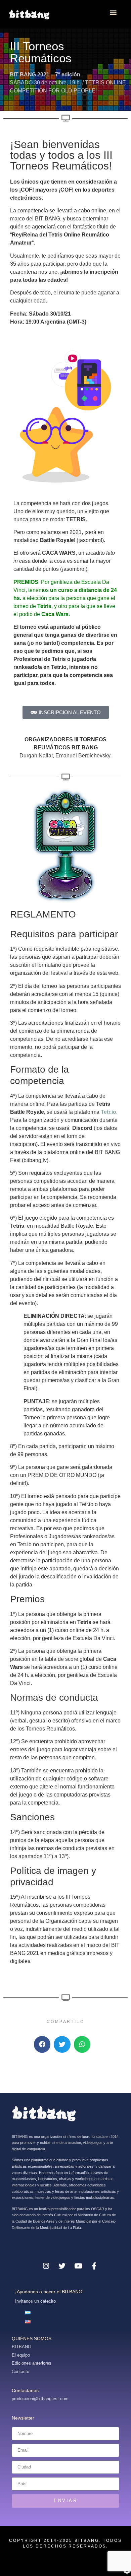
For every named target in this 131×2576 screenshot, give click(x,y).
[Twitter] (62, 2266)
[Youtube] (78, 2266)
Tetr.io (108, 1112)
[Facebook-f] (94, 2266)
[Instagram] (46, 2266)
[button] (113, 12)
